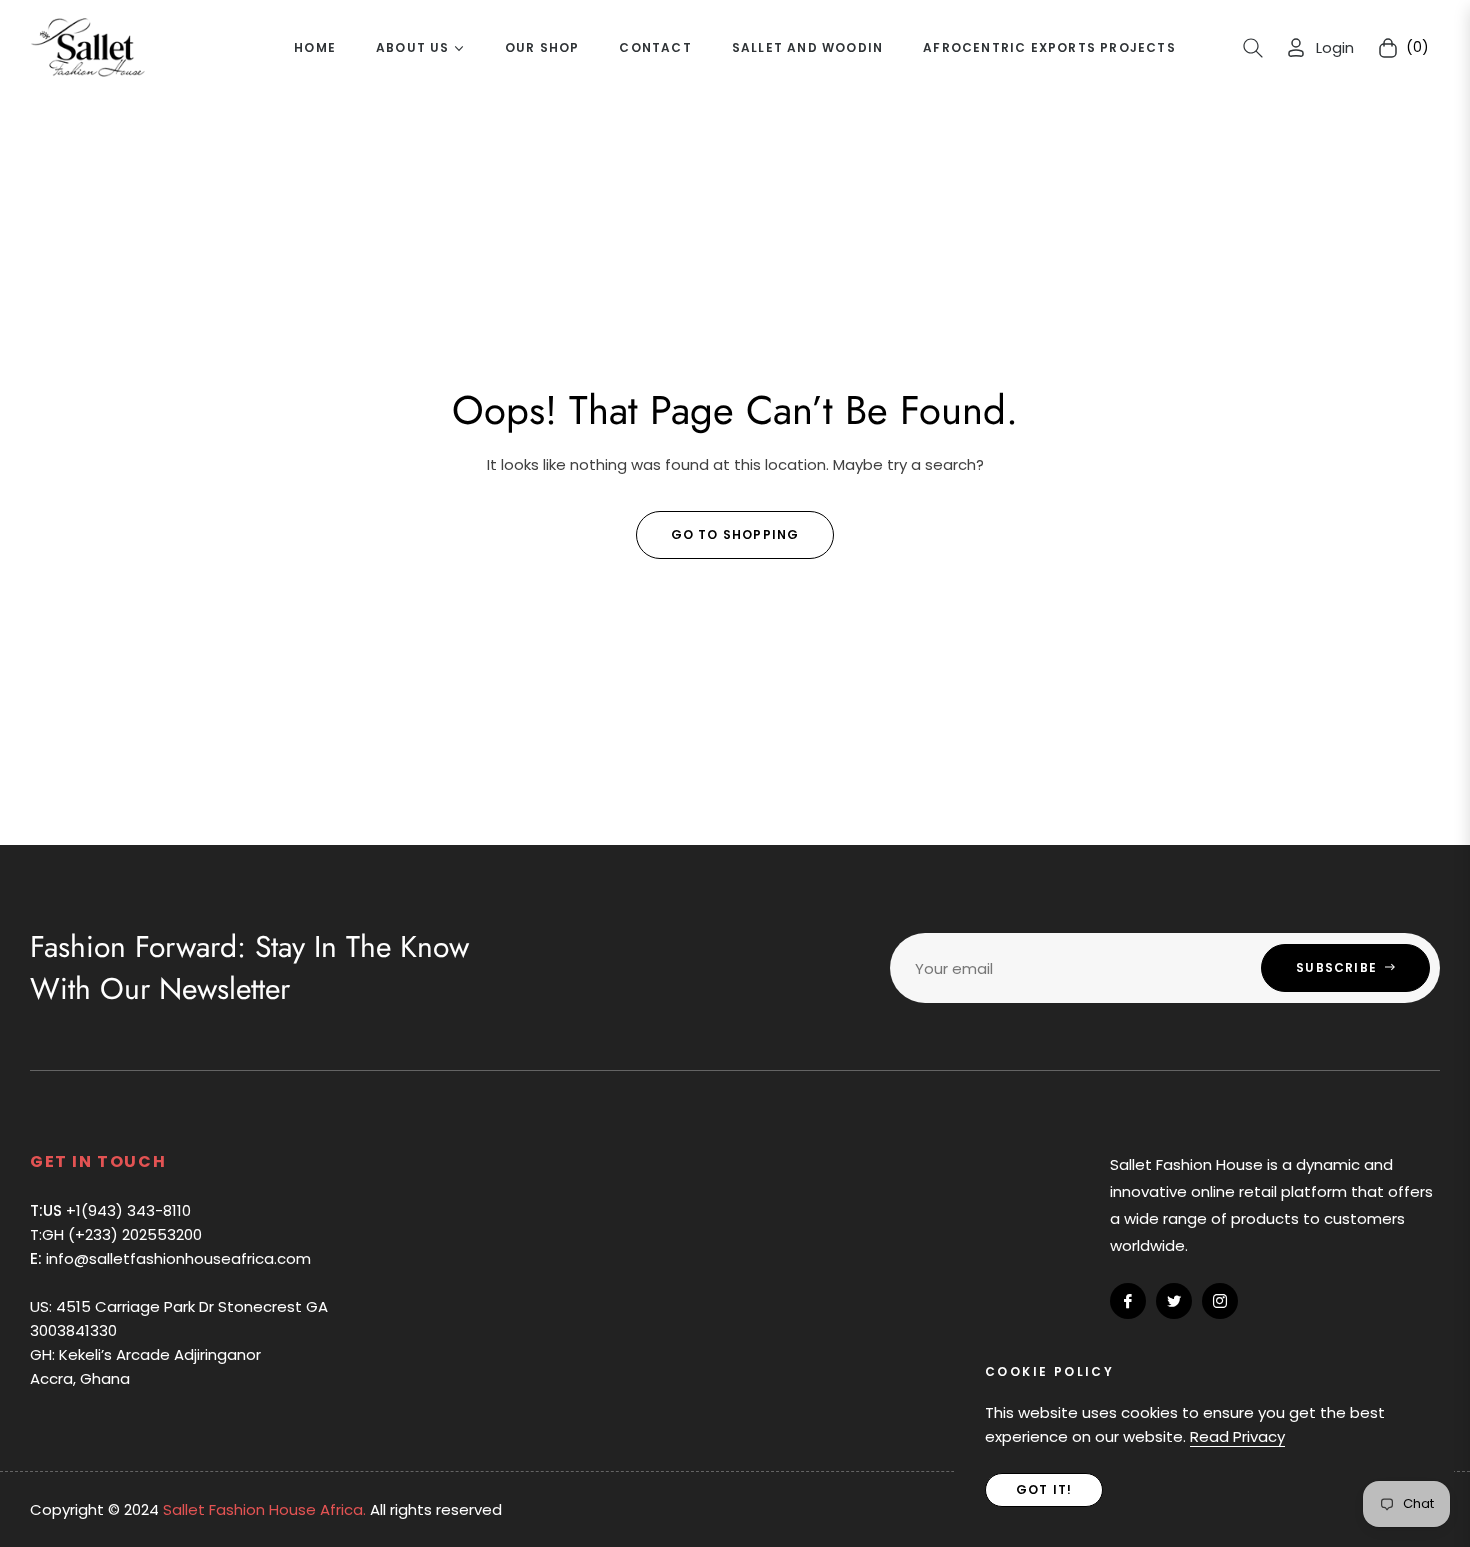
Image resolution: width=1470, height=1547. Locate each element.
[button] (1253, 48)
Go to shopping (735, 534)
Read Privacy (1237, 1436)
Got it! (1044, 1489)
